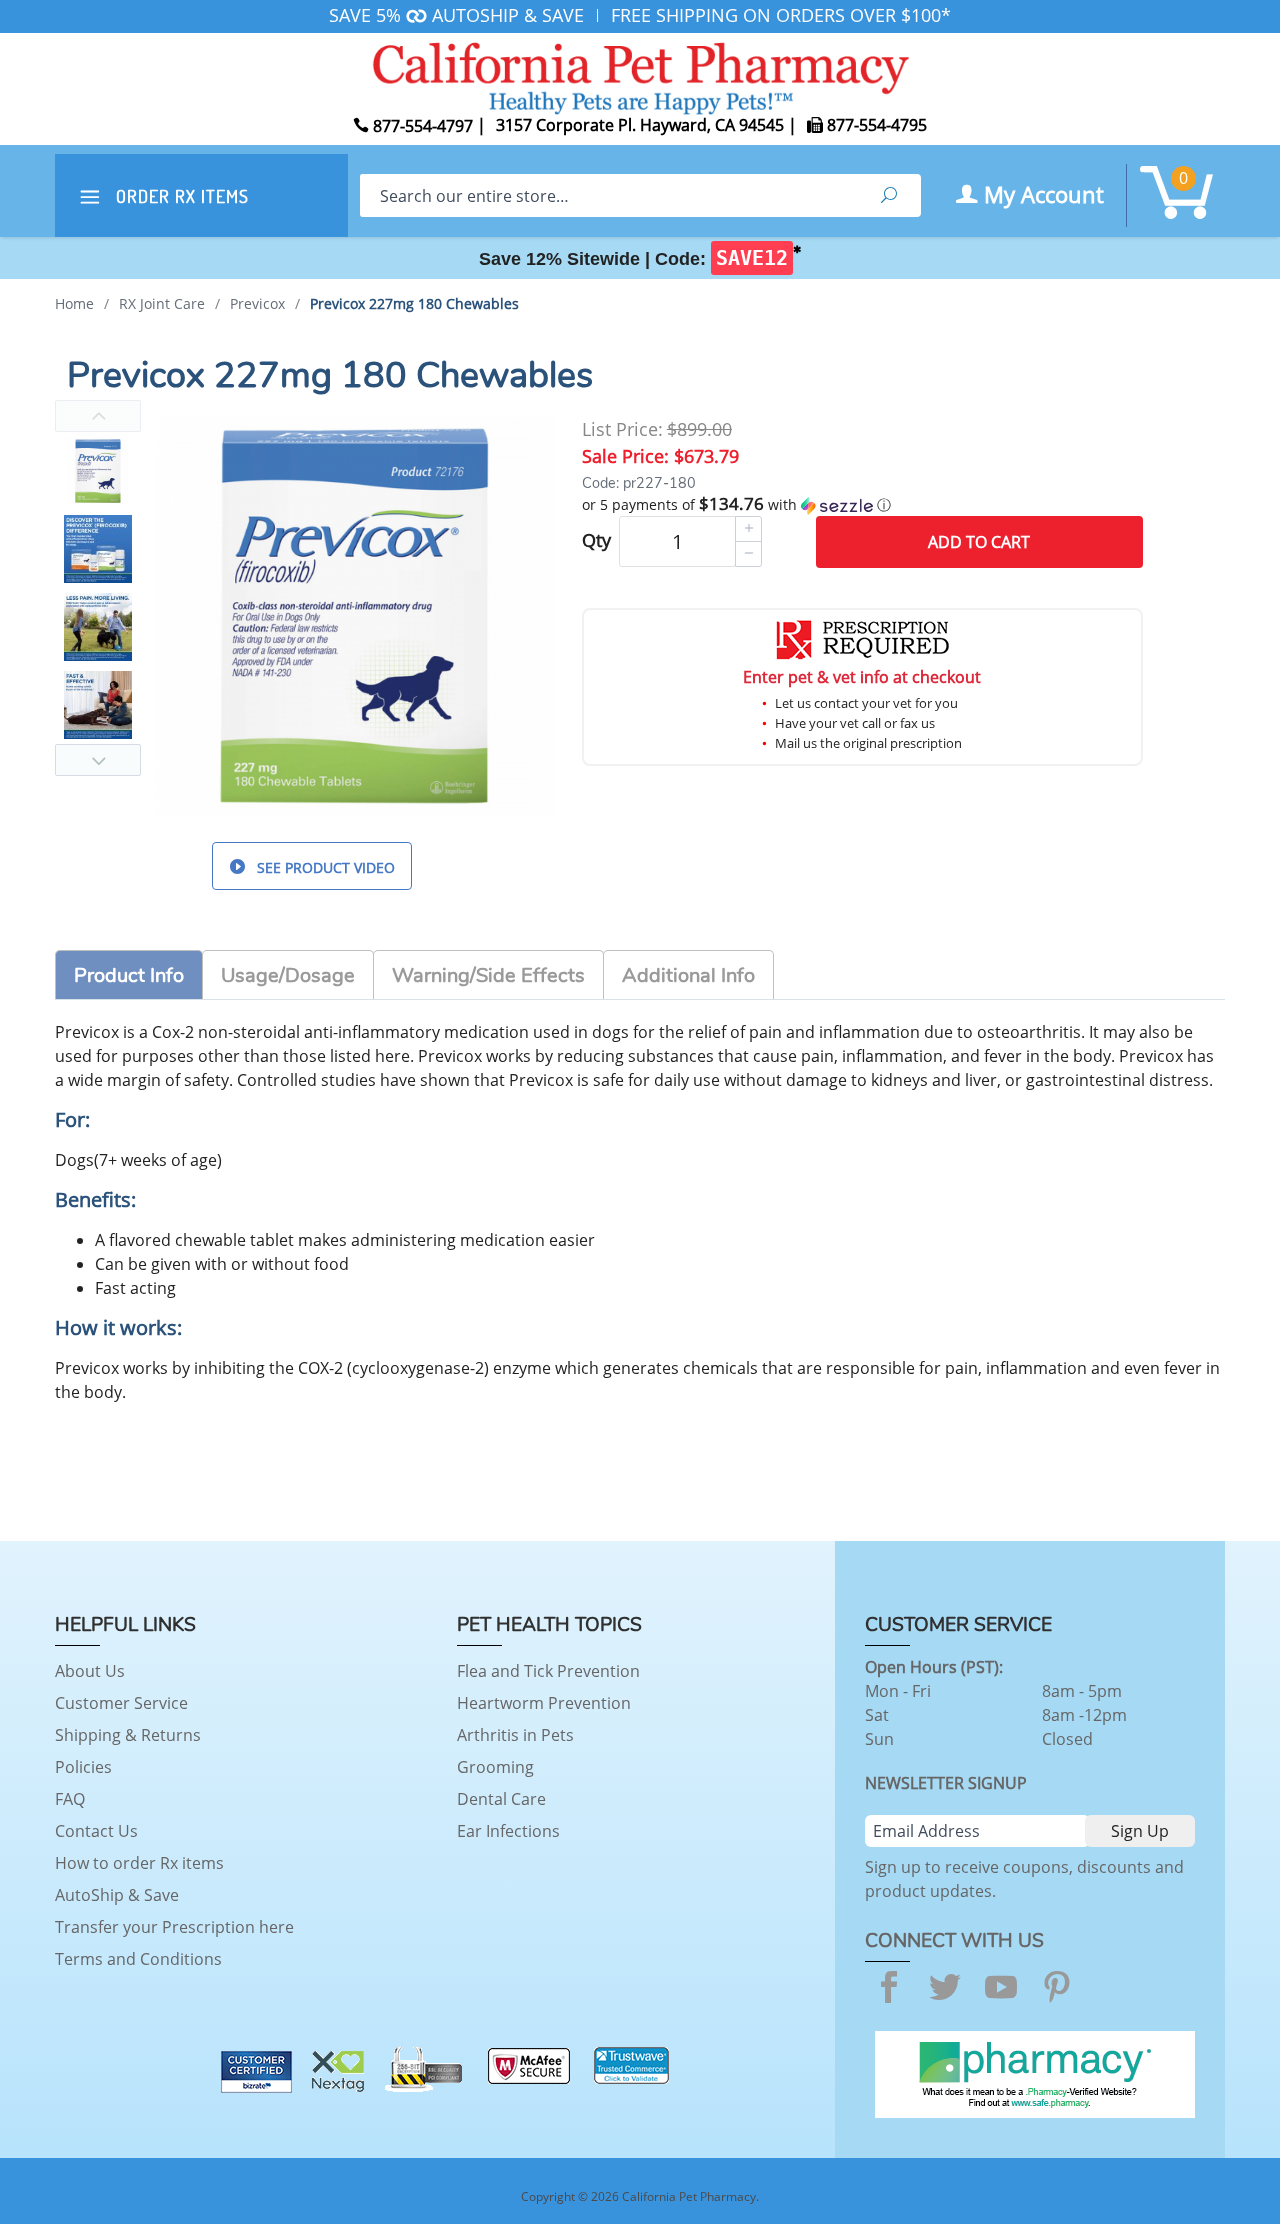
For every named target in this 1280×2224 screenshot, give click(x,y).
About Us (90, 1671)
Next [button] (98, 760)
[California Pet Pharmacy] (640, 75)
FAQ (70, 1799)
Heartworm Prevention (544, 1703)
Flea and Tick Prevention (548, 1671)
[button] (862, 505)
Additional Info (688, 975)
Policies (83, 1767)
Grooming (495, 1767)
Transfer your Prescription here (174, 1927)
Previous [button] (98, 416)
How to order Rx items (139, 1863)
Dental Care (501, 1799)
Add (979, 542)
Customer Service (121, 1703)
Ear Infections (508, 1831)
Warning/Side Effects (488, 975)
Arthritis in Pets (515, 1735)
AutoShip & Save (117, 1895)
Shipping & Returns (128, 1735)
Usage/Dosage (288, 975)
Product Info (129, 975)
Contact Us (96, 1831)
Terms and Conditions (138, 1959)
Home (74, 303)
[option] (98, 471)
